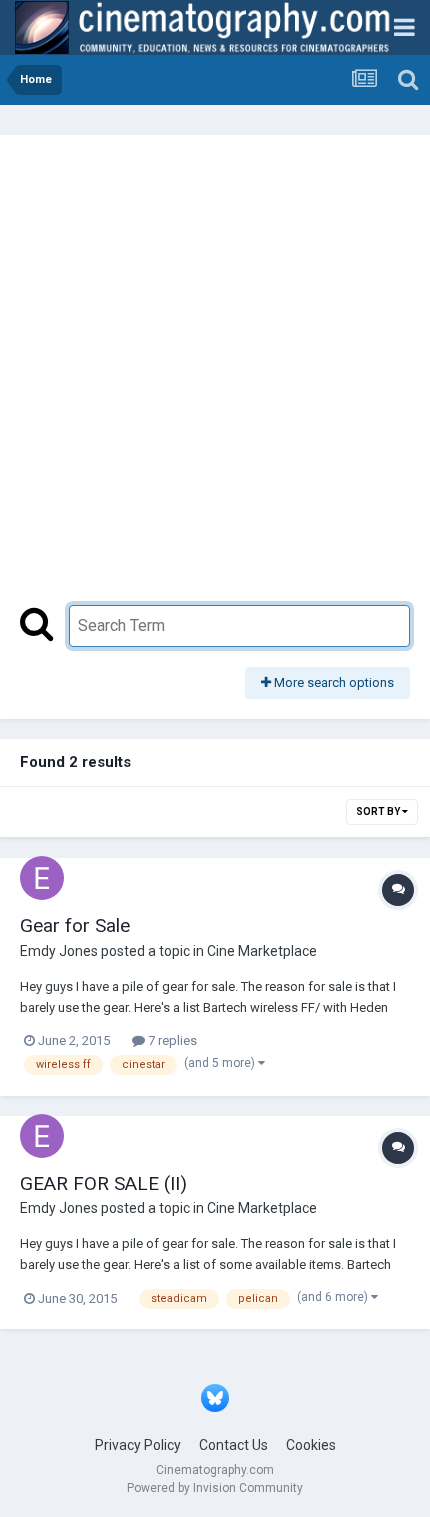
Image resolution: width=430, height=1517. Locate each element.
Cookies (311, 1445)
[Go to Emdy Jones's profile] (42, 878)
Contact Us (233, 1445)
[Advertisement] (215, 380)
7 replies (171, 1040)
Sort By (379, 811)
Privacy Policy (138, 1445)
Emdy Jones (59, 951)
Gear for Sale (75, 925)
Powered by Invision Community (215, 1488)
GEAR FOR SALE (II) (103, 1183)
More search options (332, 682)
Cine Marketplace (262, 951)
